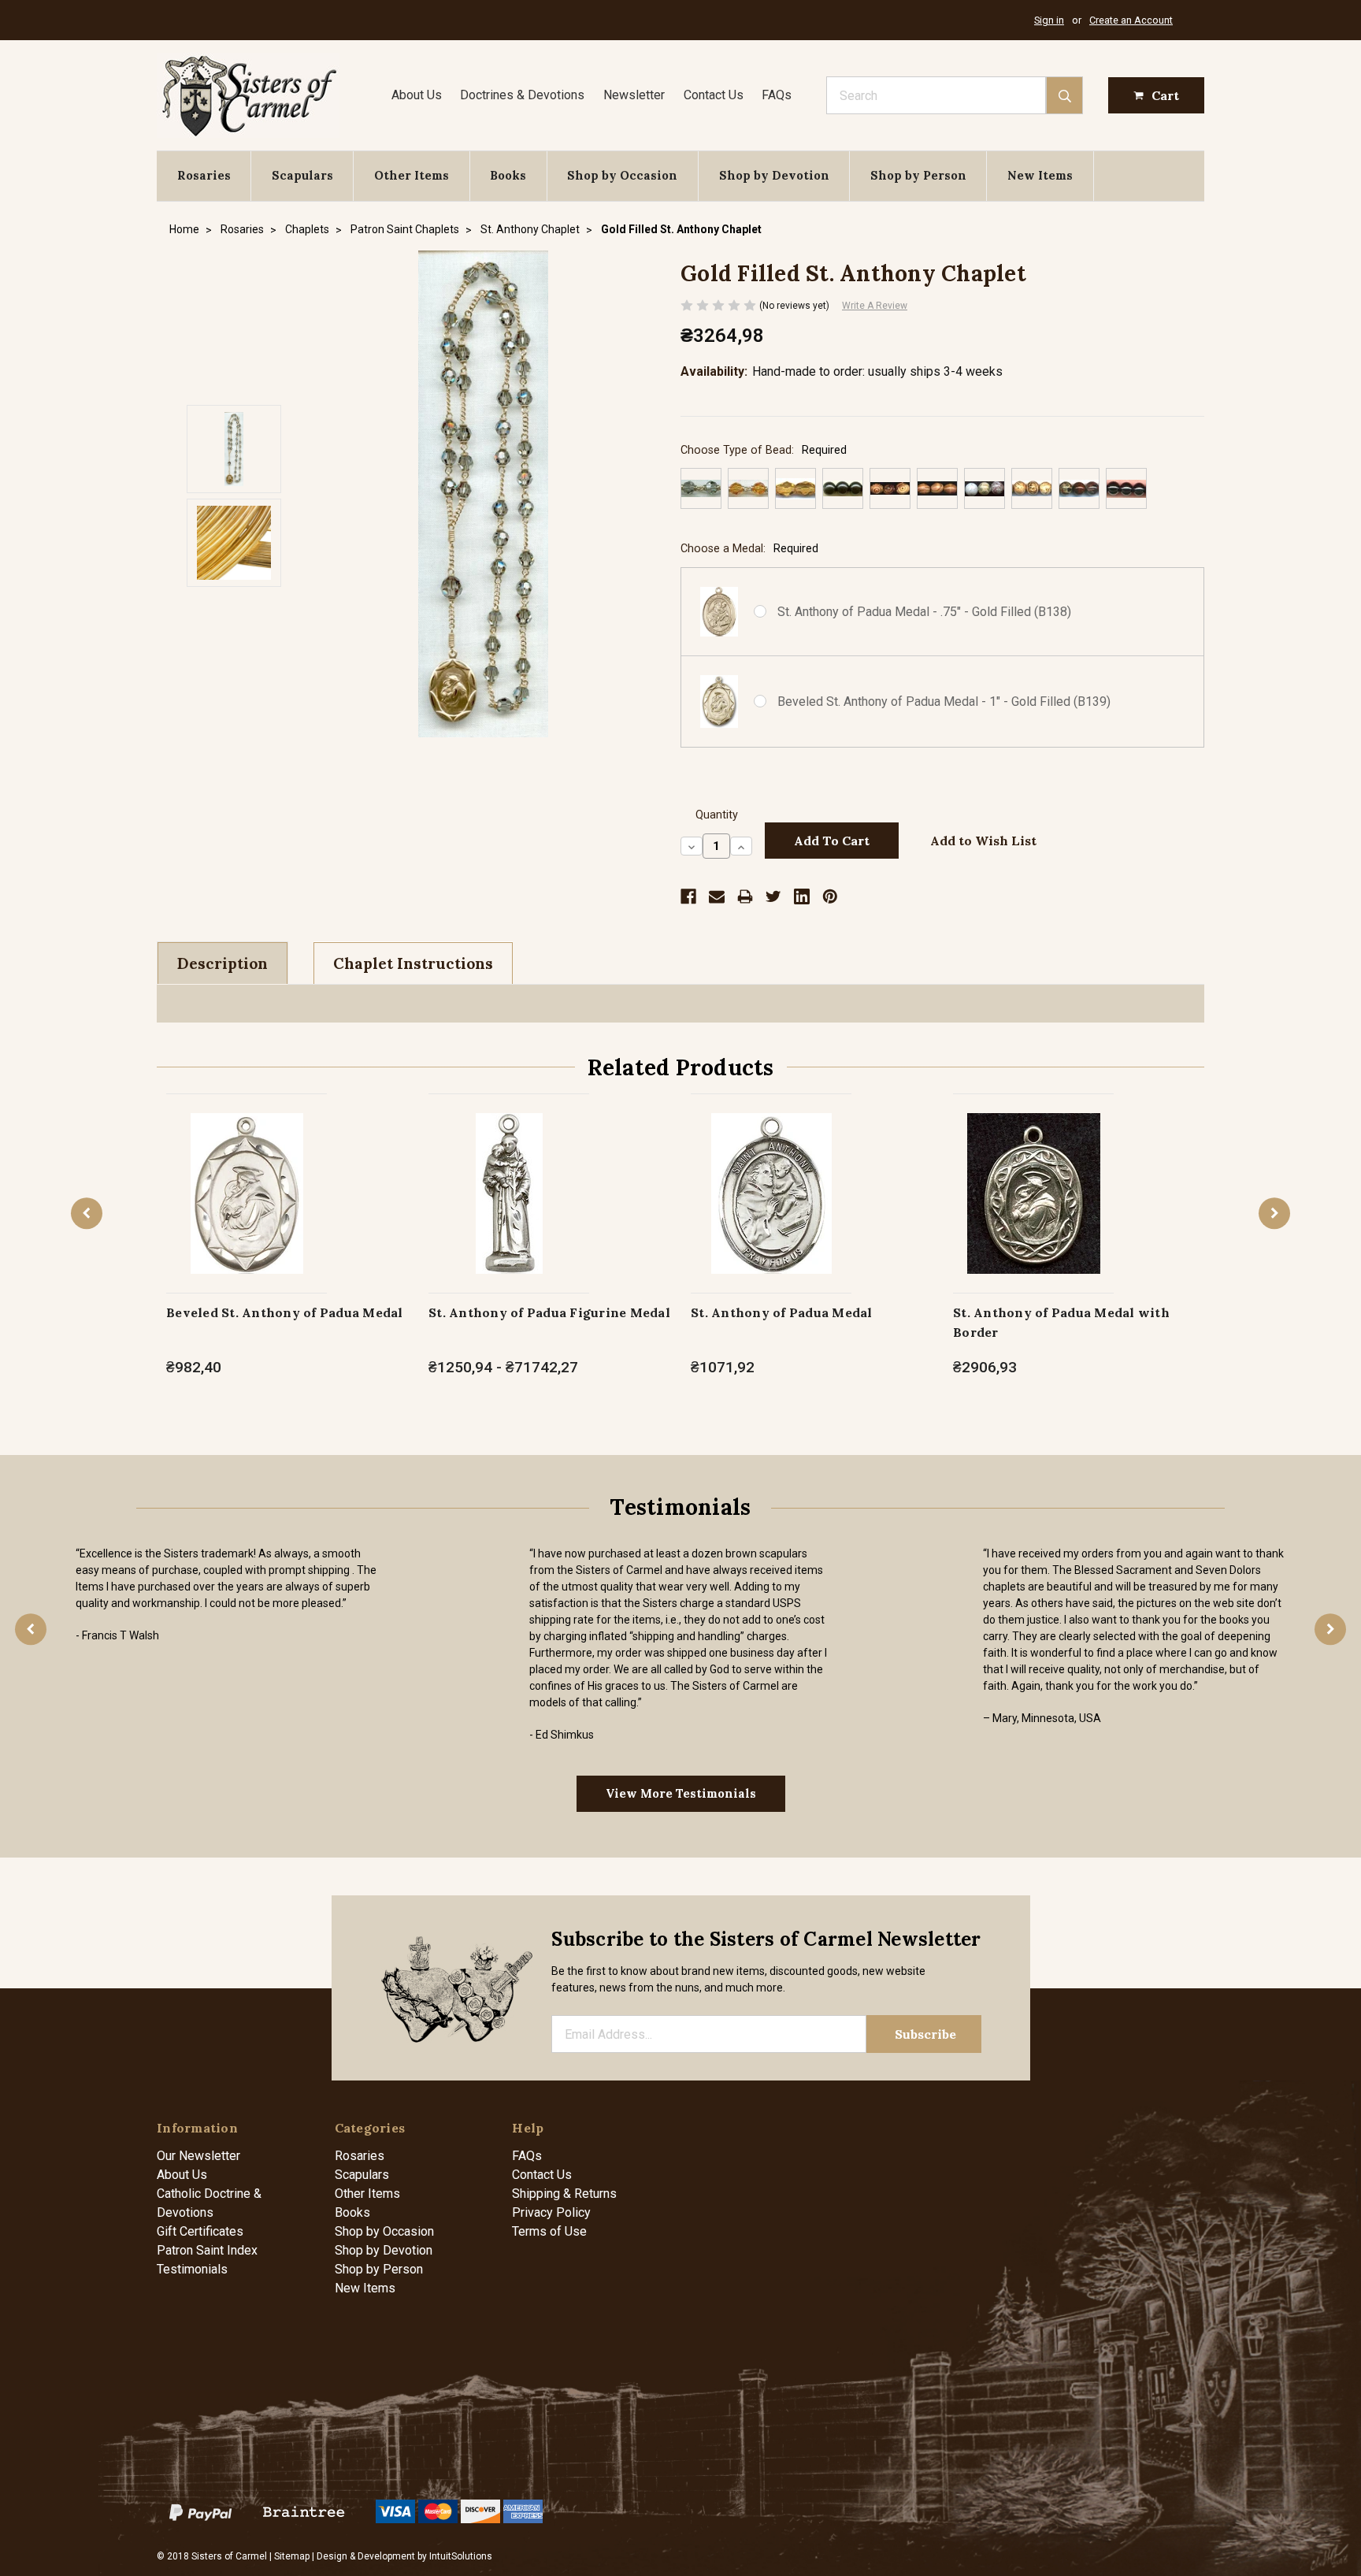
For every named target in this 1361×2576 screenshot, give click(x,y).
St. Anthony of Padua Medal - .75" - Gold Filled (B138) (924, 612)
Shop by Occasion (622, 175)
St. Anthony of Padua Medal (782, 1312)
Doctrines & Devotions (522, 95)
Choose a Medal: (749, 549)
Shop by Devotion (774, 175)
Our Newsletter (198, 2156)
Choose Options (247, 1210)
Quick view (247, 1177)
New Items (1040, 175)
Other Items (412, 175)
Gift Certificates (200, 2231)
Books (508, 175)
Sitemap (292, 2556)
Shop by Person (918, 175)
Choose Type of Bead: (764, 450)
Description (223, 963)
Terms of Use (549, 2231)
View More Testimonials (681, 1793)
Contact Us (714, 95)
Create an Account (1131, 20)
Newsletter (634, 95)
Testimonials (192, 2269)
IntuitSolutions (461, 2556)
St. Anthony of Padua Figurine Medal (549, 1312)
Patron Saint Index (207, 2250)
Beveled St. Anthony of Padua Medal (285, 1312)
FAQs (777, 95)
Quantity (717, 815)
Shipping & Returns (564, 2194)
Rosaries (204, 175)
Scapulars (302, 175)
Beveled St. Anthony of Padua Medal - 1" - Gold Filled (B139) (944, 702)
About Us (417, 95)
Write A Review (875, 306)
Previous (87, 1213)
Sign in (1049, 20)
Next (1274, 1213)
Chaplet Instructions (413, 963)
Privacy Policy (551, 2212)
